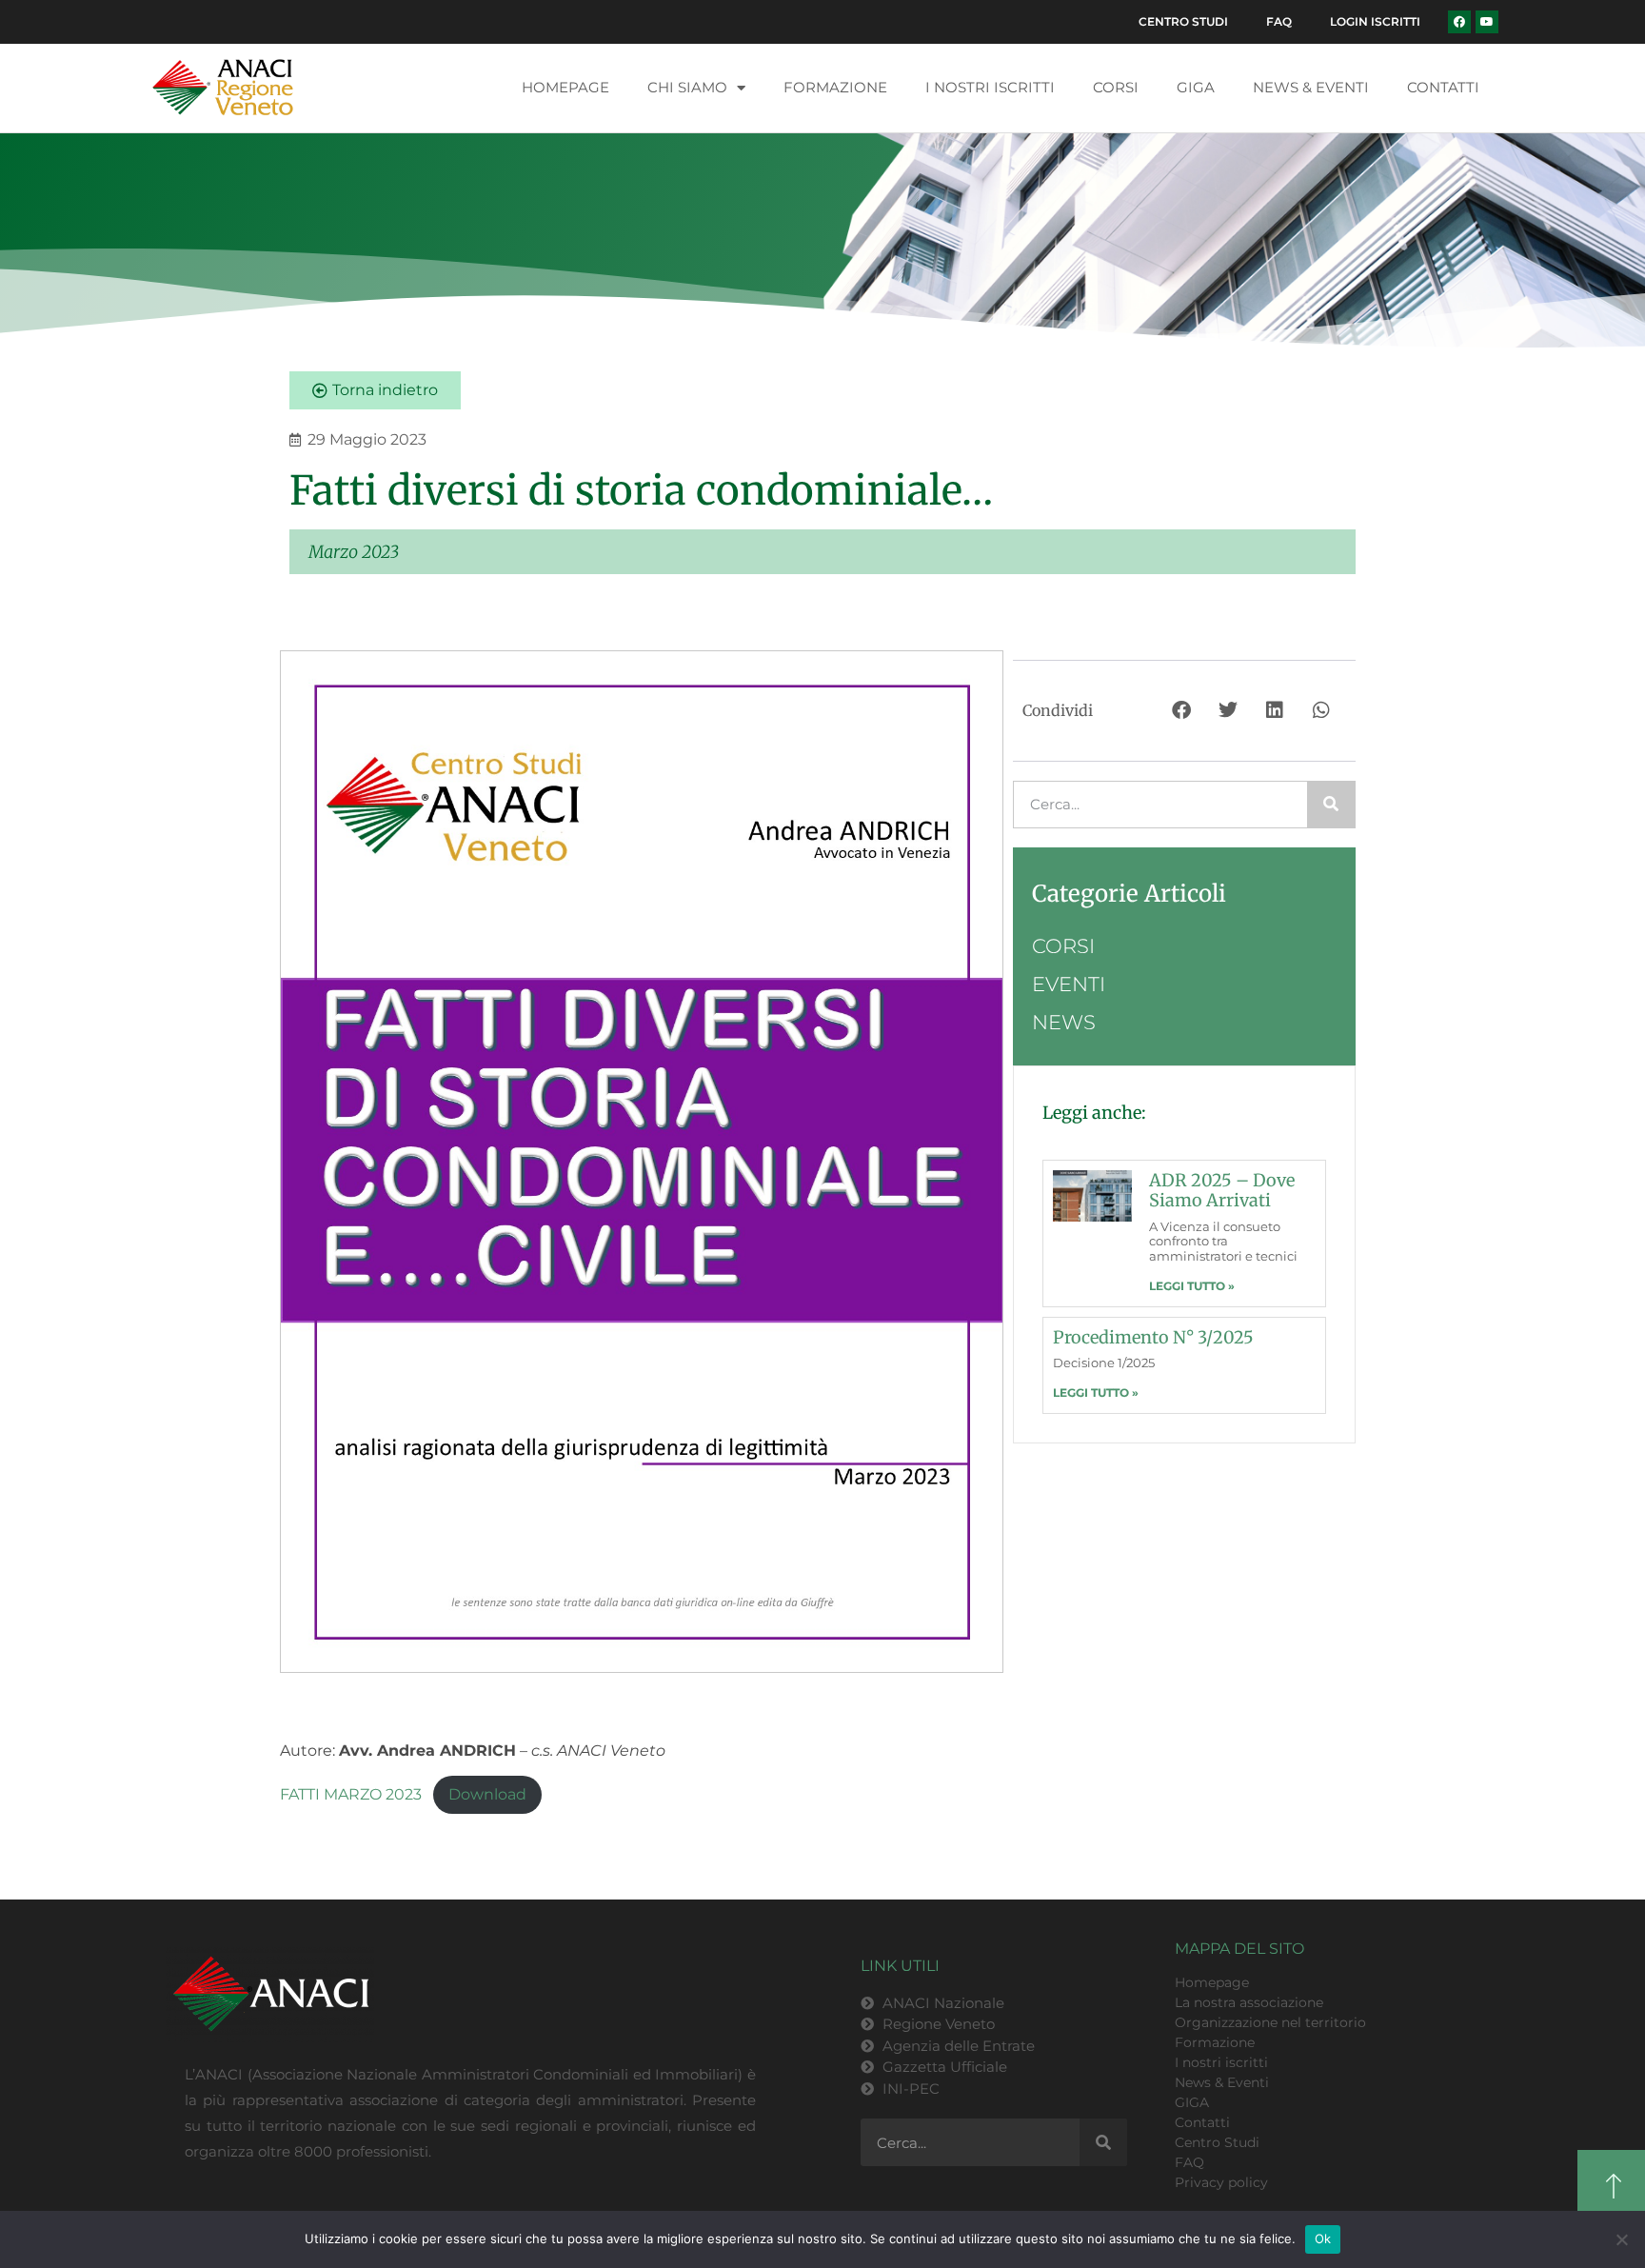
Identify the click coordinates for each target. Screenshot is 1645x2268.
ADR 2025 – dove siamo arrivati (1222, 1191)
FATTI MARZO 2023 (351, 1794)
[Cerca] (1331, 805)
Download (487, 1794)
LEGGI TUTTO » (1192, 1286)
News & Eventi (1311, 87)
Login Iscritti (1375, 21)
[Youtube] (1487, 22)
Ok (1323, 2238)
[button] (1183, 711)
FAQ (1279, 21)
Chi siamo (687, 87)
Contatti (1443, 87)
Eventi (1069, 984)
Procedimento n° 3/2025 (1153, 1337)
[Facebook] (1459, 22)
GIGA (1196, 87)
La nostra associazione (1249, 2002)
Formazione (835, 87)
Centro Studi (1183, 21)
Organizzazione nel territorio (1270, 2022)
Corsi (1116, 87)
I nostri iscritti (990, 87)
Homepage (565, 87)
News (1064, 1022)
